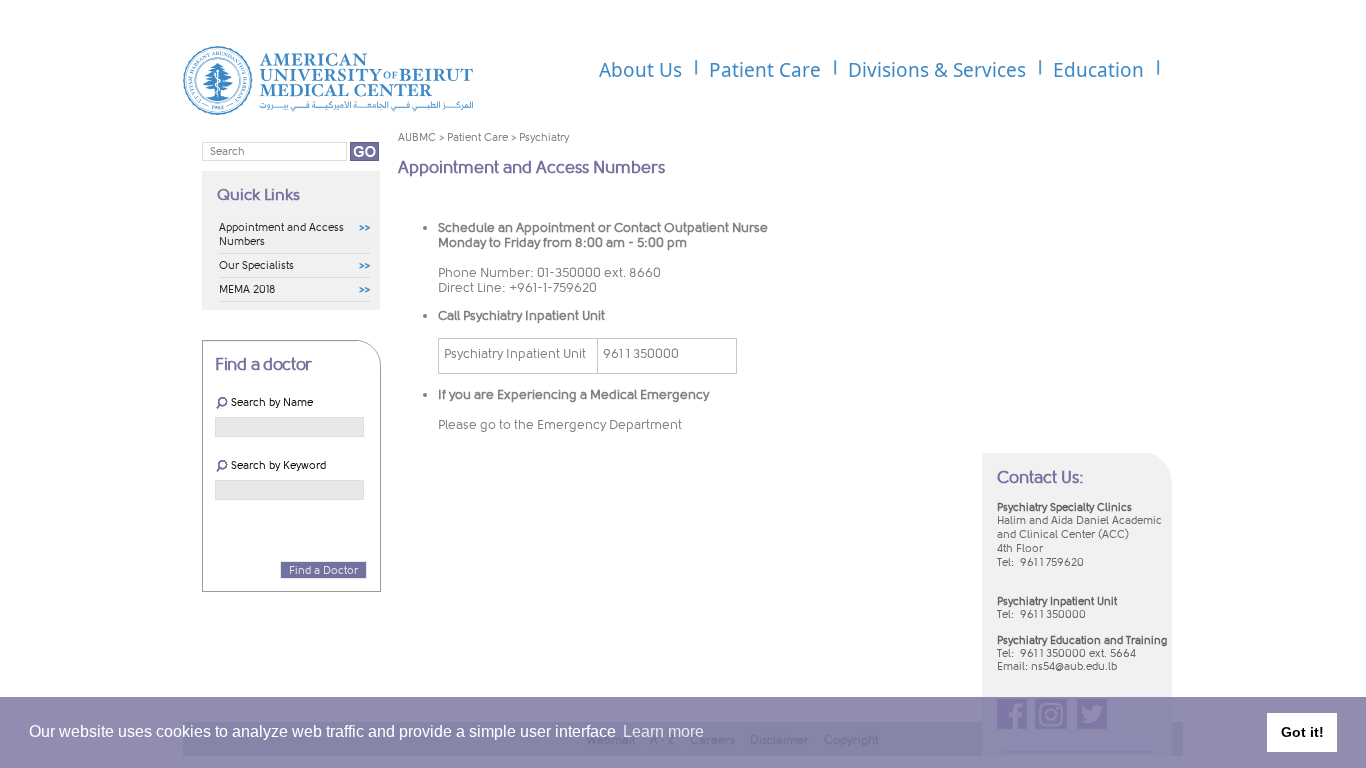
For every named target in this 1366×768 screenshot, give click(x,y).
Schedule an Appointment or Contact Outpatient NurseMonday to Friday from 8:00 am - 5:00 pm (603, 235)
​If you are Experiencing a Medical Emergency (573, 394)
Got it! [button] (1302, 732)
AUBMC (417, 137)
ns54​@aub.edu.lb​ (1074, 666)
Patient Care (477, 137)
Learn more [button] (663, 731)
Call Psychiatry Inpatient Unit (521, 315)
